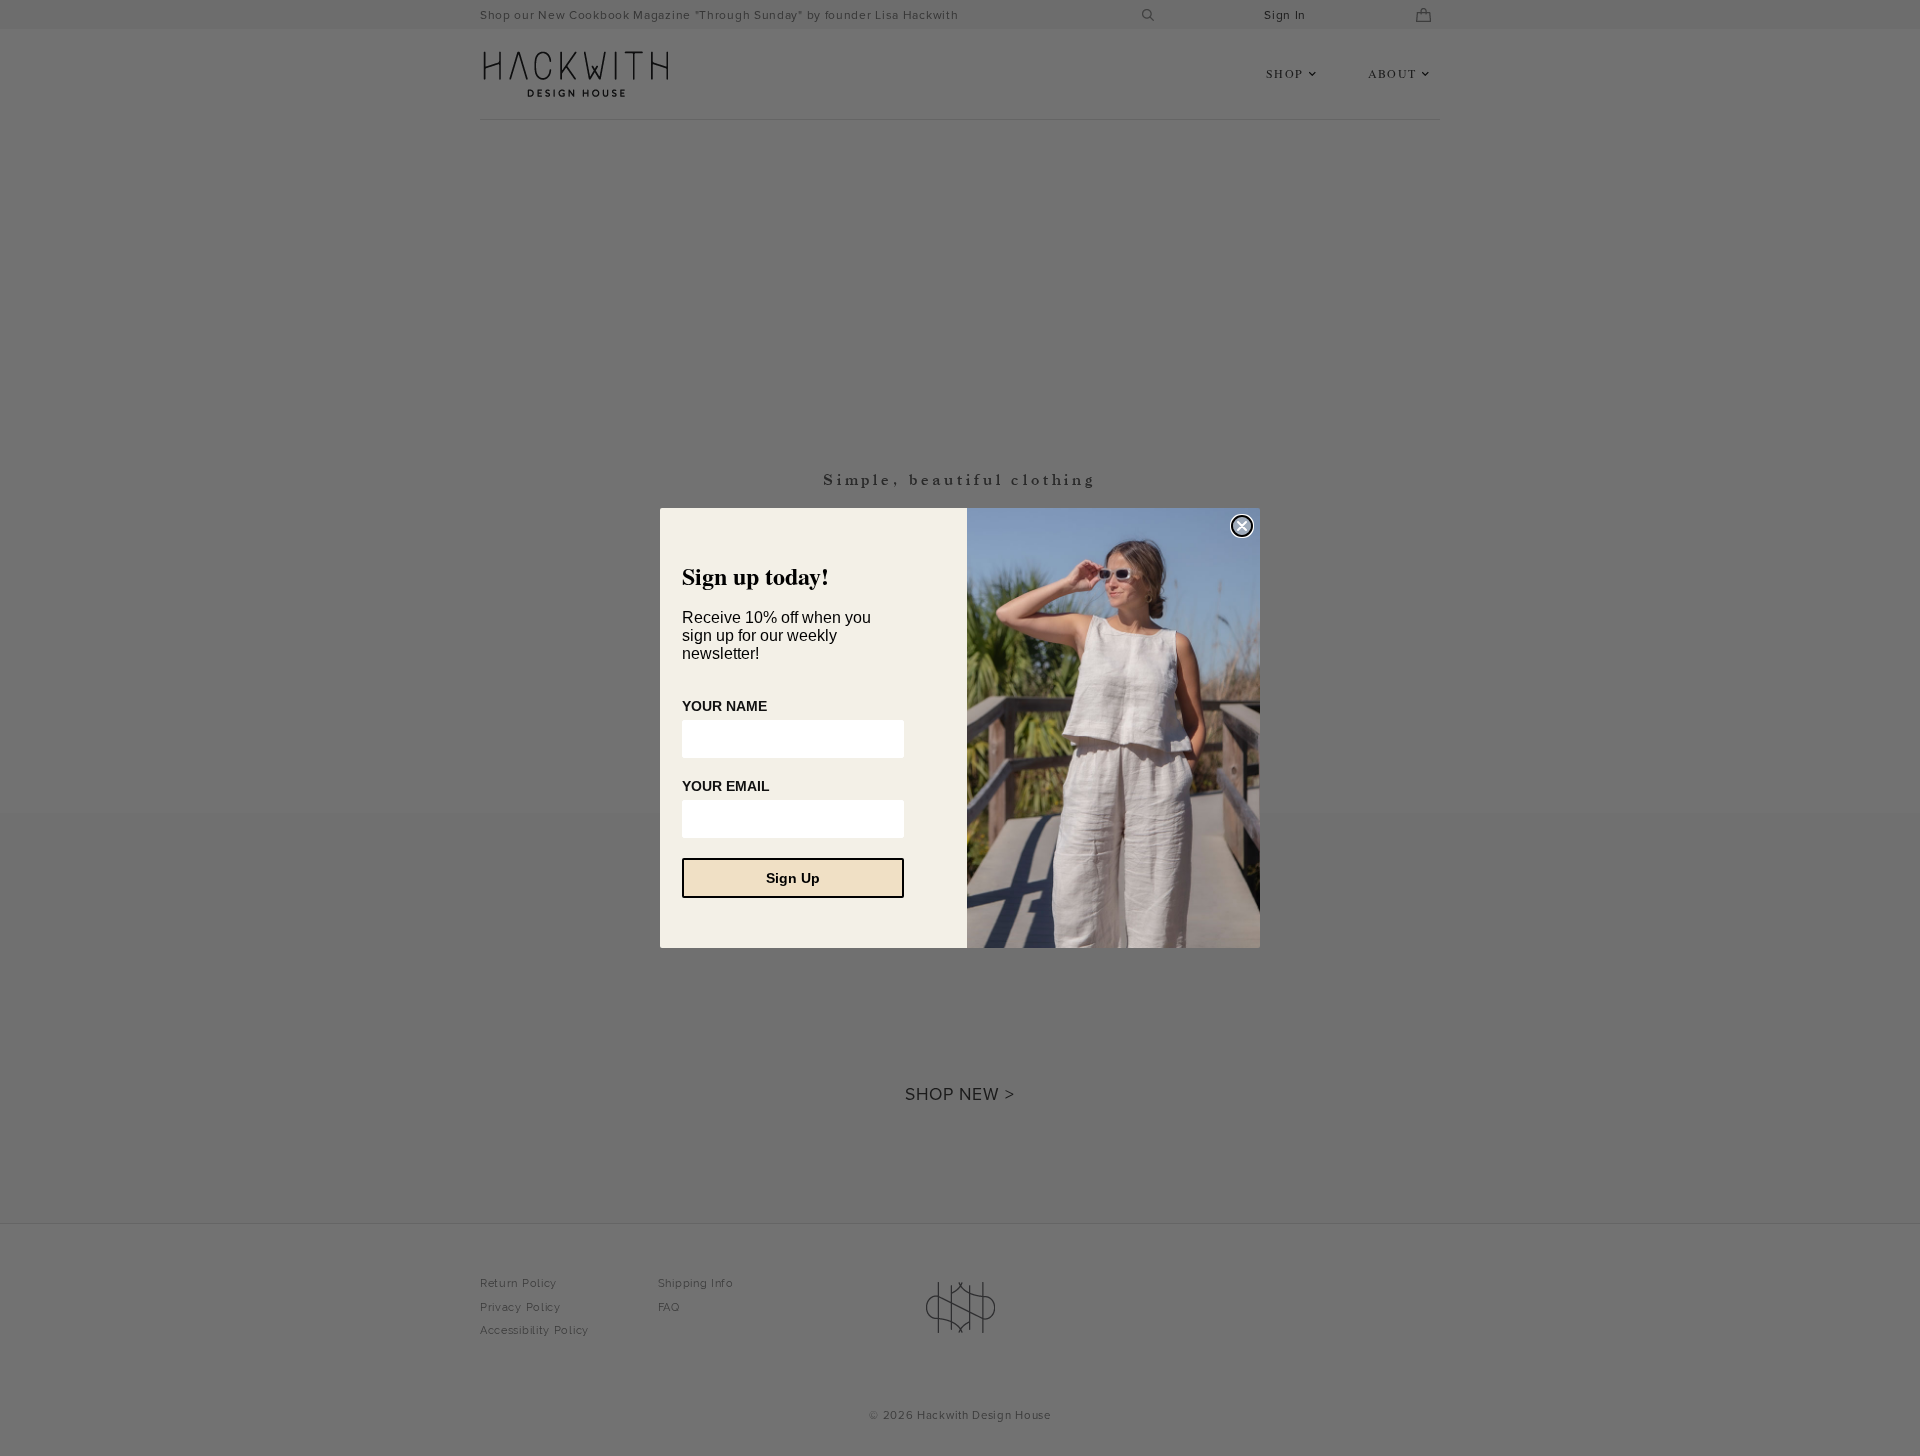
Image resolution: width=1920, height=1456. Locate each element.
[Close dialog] (1242, 526)
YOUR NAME (724, 706)
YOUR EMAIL (726, 786)
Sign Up (793, 878)
